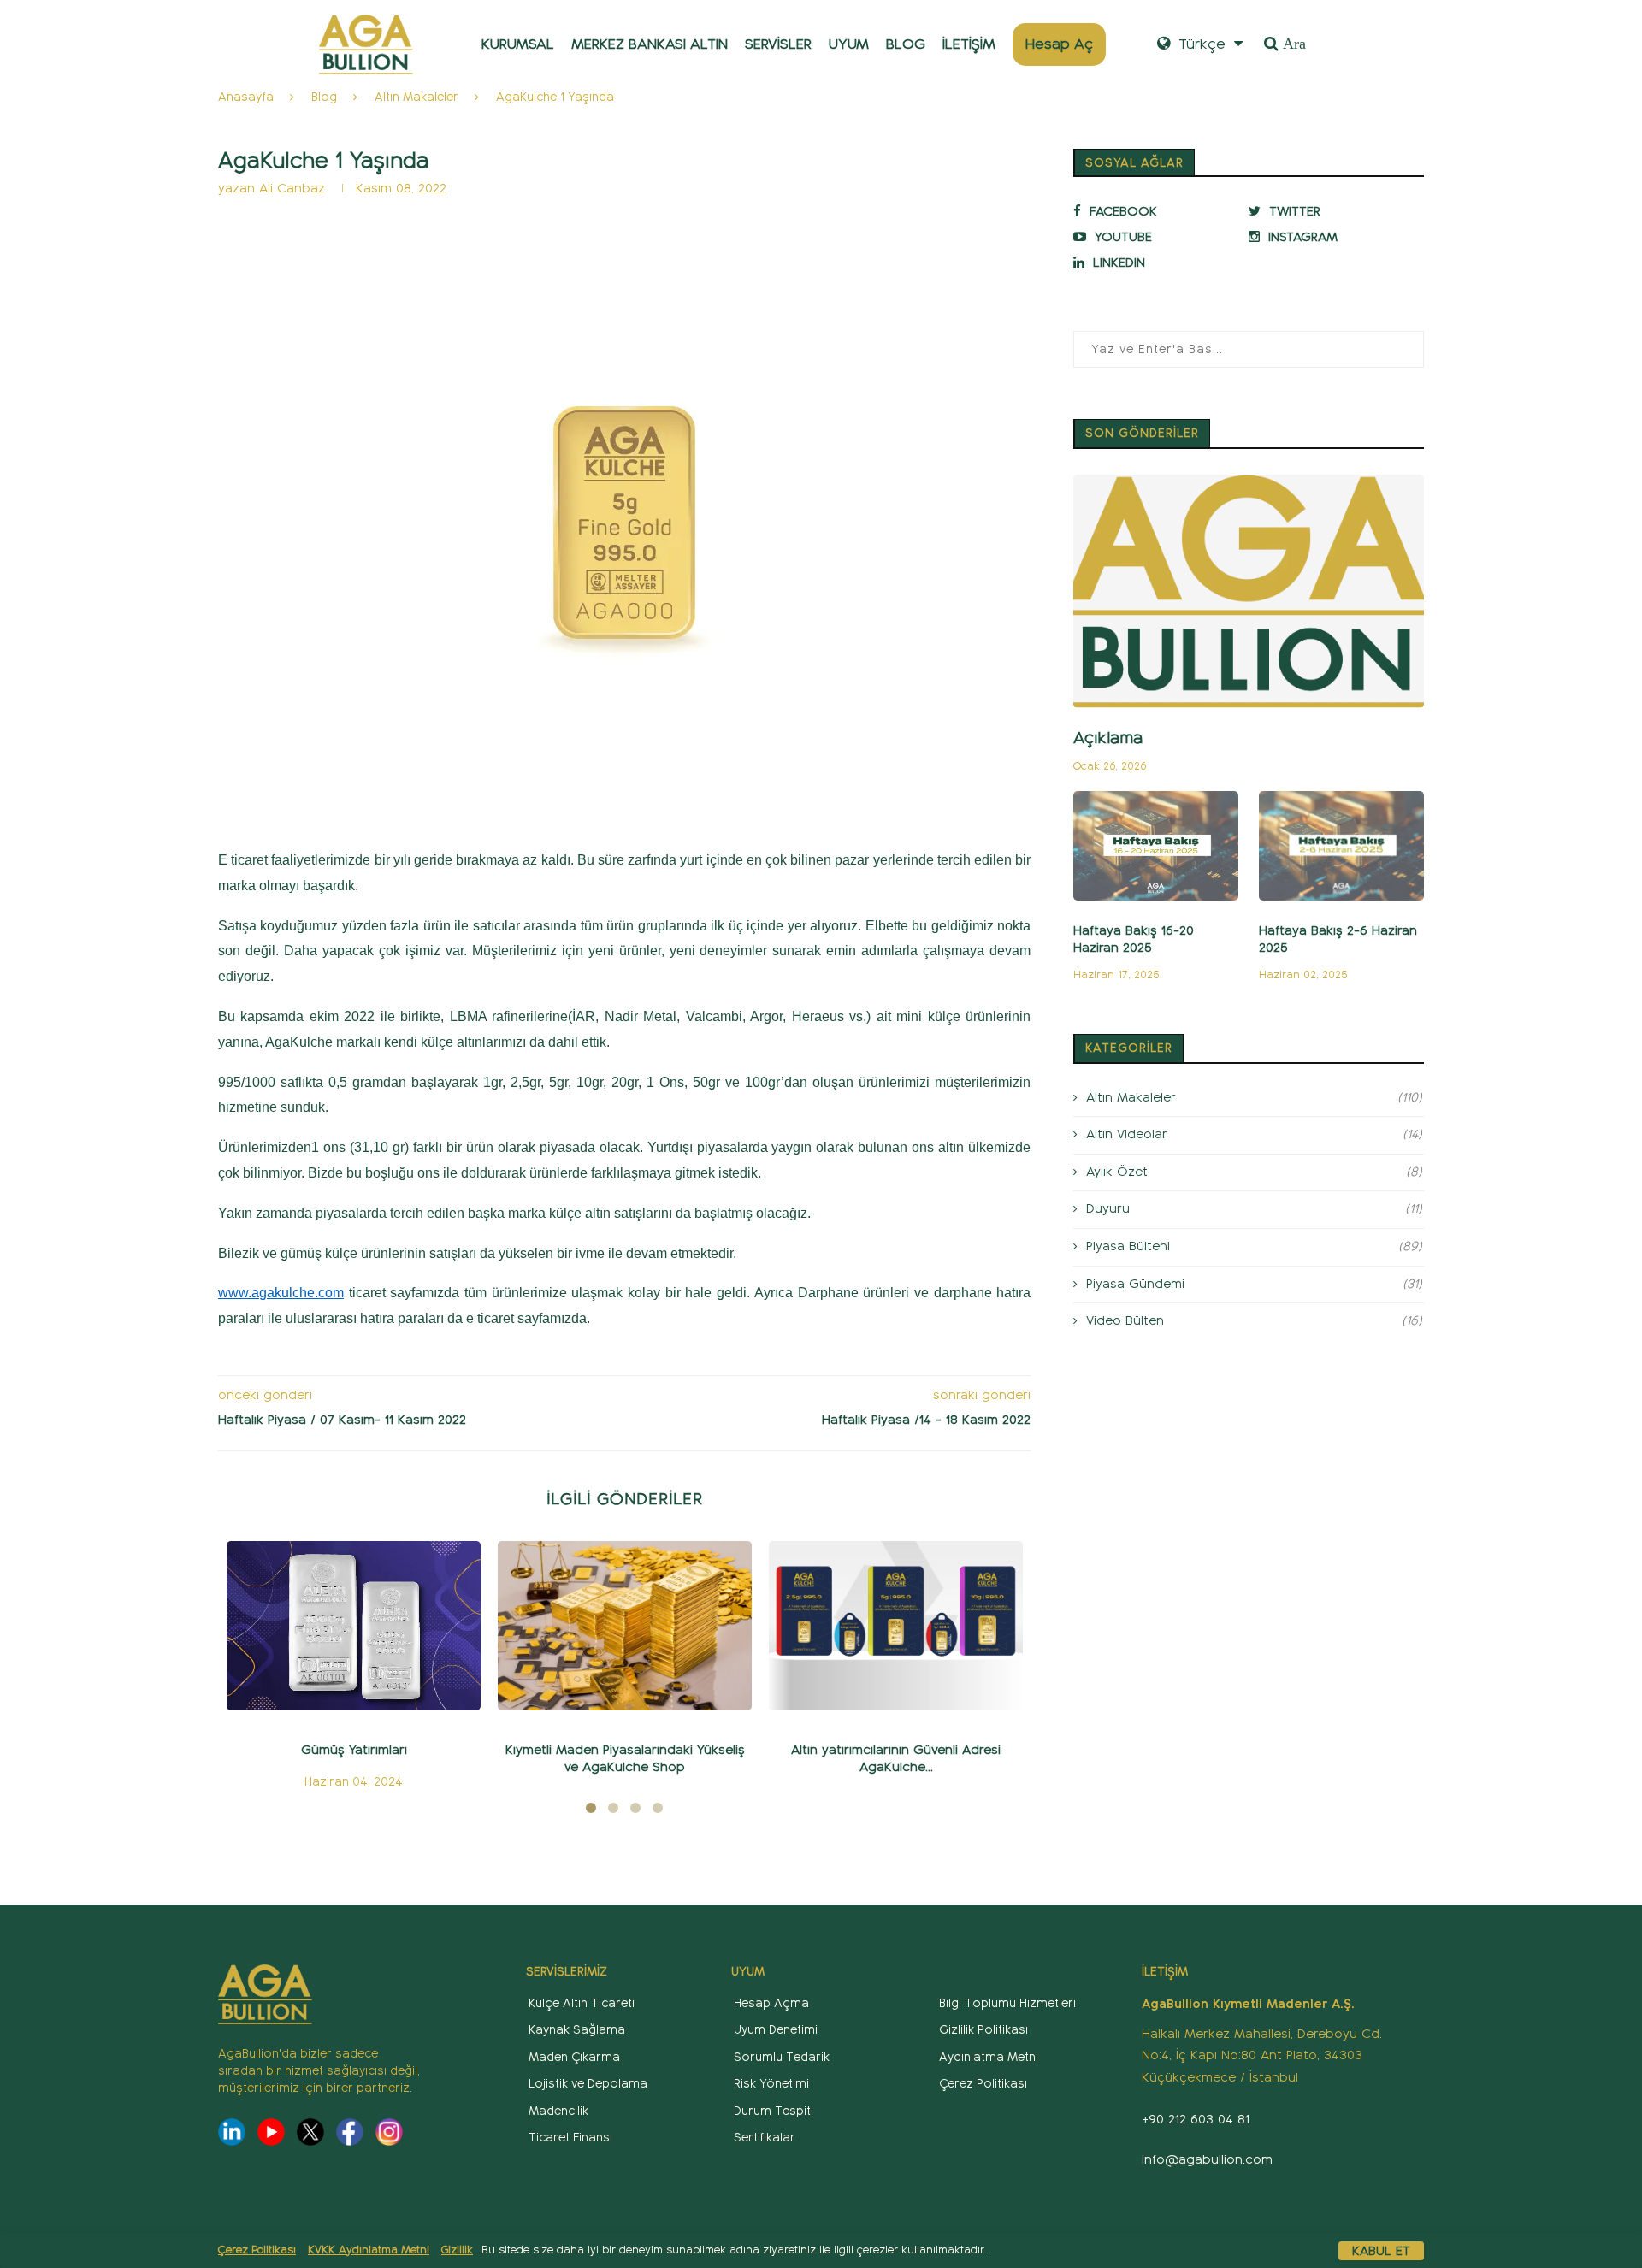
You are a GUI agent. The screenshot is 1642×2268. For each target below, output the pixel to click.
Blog (324, 97)
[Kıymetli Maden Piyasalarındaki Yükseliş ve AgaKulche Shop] (625, 1626)
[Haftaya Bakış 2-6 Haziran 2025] (1341, 846)
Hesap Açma (771, 2003)
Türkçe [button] (1200, 44)
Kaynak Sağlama (577, 2030)
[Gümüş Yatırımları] (354, 1626)
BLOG (906, 44)
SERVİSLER (778, 44)
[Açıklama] (1249, 591)
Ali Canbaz (292, 188)
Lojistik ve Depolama (588, 2084)
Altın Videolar (1254, 1134)
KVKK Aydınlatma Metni (369, 2250)
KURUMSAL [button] (518, 44)
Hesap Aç (1059, 44)
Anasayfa (246, 97)
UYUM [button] (849, 44)
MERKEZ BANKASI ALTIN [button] (650, 44)
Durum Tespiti (774, 2111)
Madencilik (558, 2111)
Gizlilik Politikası (983, 2030)
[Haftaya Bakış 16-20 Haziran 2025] (1156, 846)
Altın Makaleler (416, 97)
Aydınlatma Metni (989, 2057)
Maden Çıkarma (574, 2057)
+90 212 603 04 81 (1196, 2119)
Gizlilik (457, 2250)
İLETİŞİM (969, 44)
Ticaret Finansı (570, 2138)
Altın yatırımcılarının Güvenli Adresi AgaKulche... (896, 1758)
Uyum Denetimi (776, 2030)
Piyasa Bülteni (1254, 1246)
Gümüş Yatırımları (354, 1750)
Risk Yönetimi (771, 2084)
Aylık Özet (1254, 1172)
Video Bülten (1254, 1320)
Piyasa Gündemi (1254, 1284)
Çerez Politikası (257, 2250)
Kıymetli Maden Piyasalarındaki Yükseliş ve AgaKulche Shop (625, 1758)
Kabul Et (1381, 2251)
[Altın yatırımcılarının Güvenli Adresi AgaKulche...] (896, 1626)
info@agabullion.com (1207, 2159)
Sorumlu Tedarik (782, 2057)
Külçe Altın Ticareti (582, 2003)
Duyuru (1254, 1208)
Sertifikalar (765, 2138)
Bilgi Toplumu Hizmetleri (1007, 2003)
